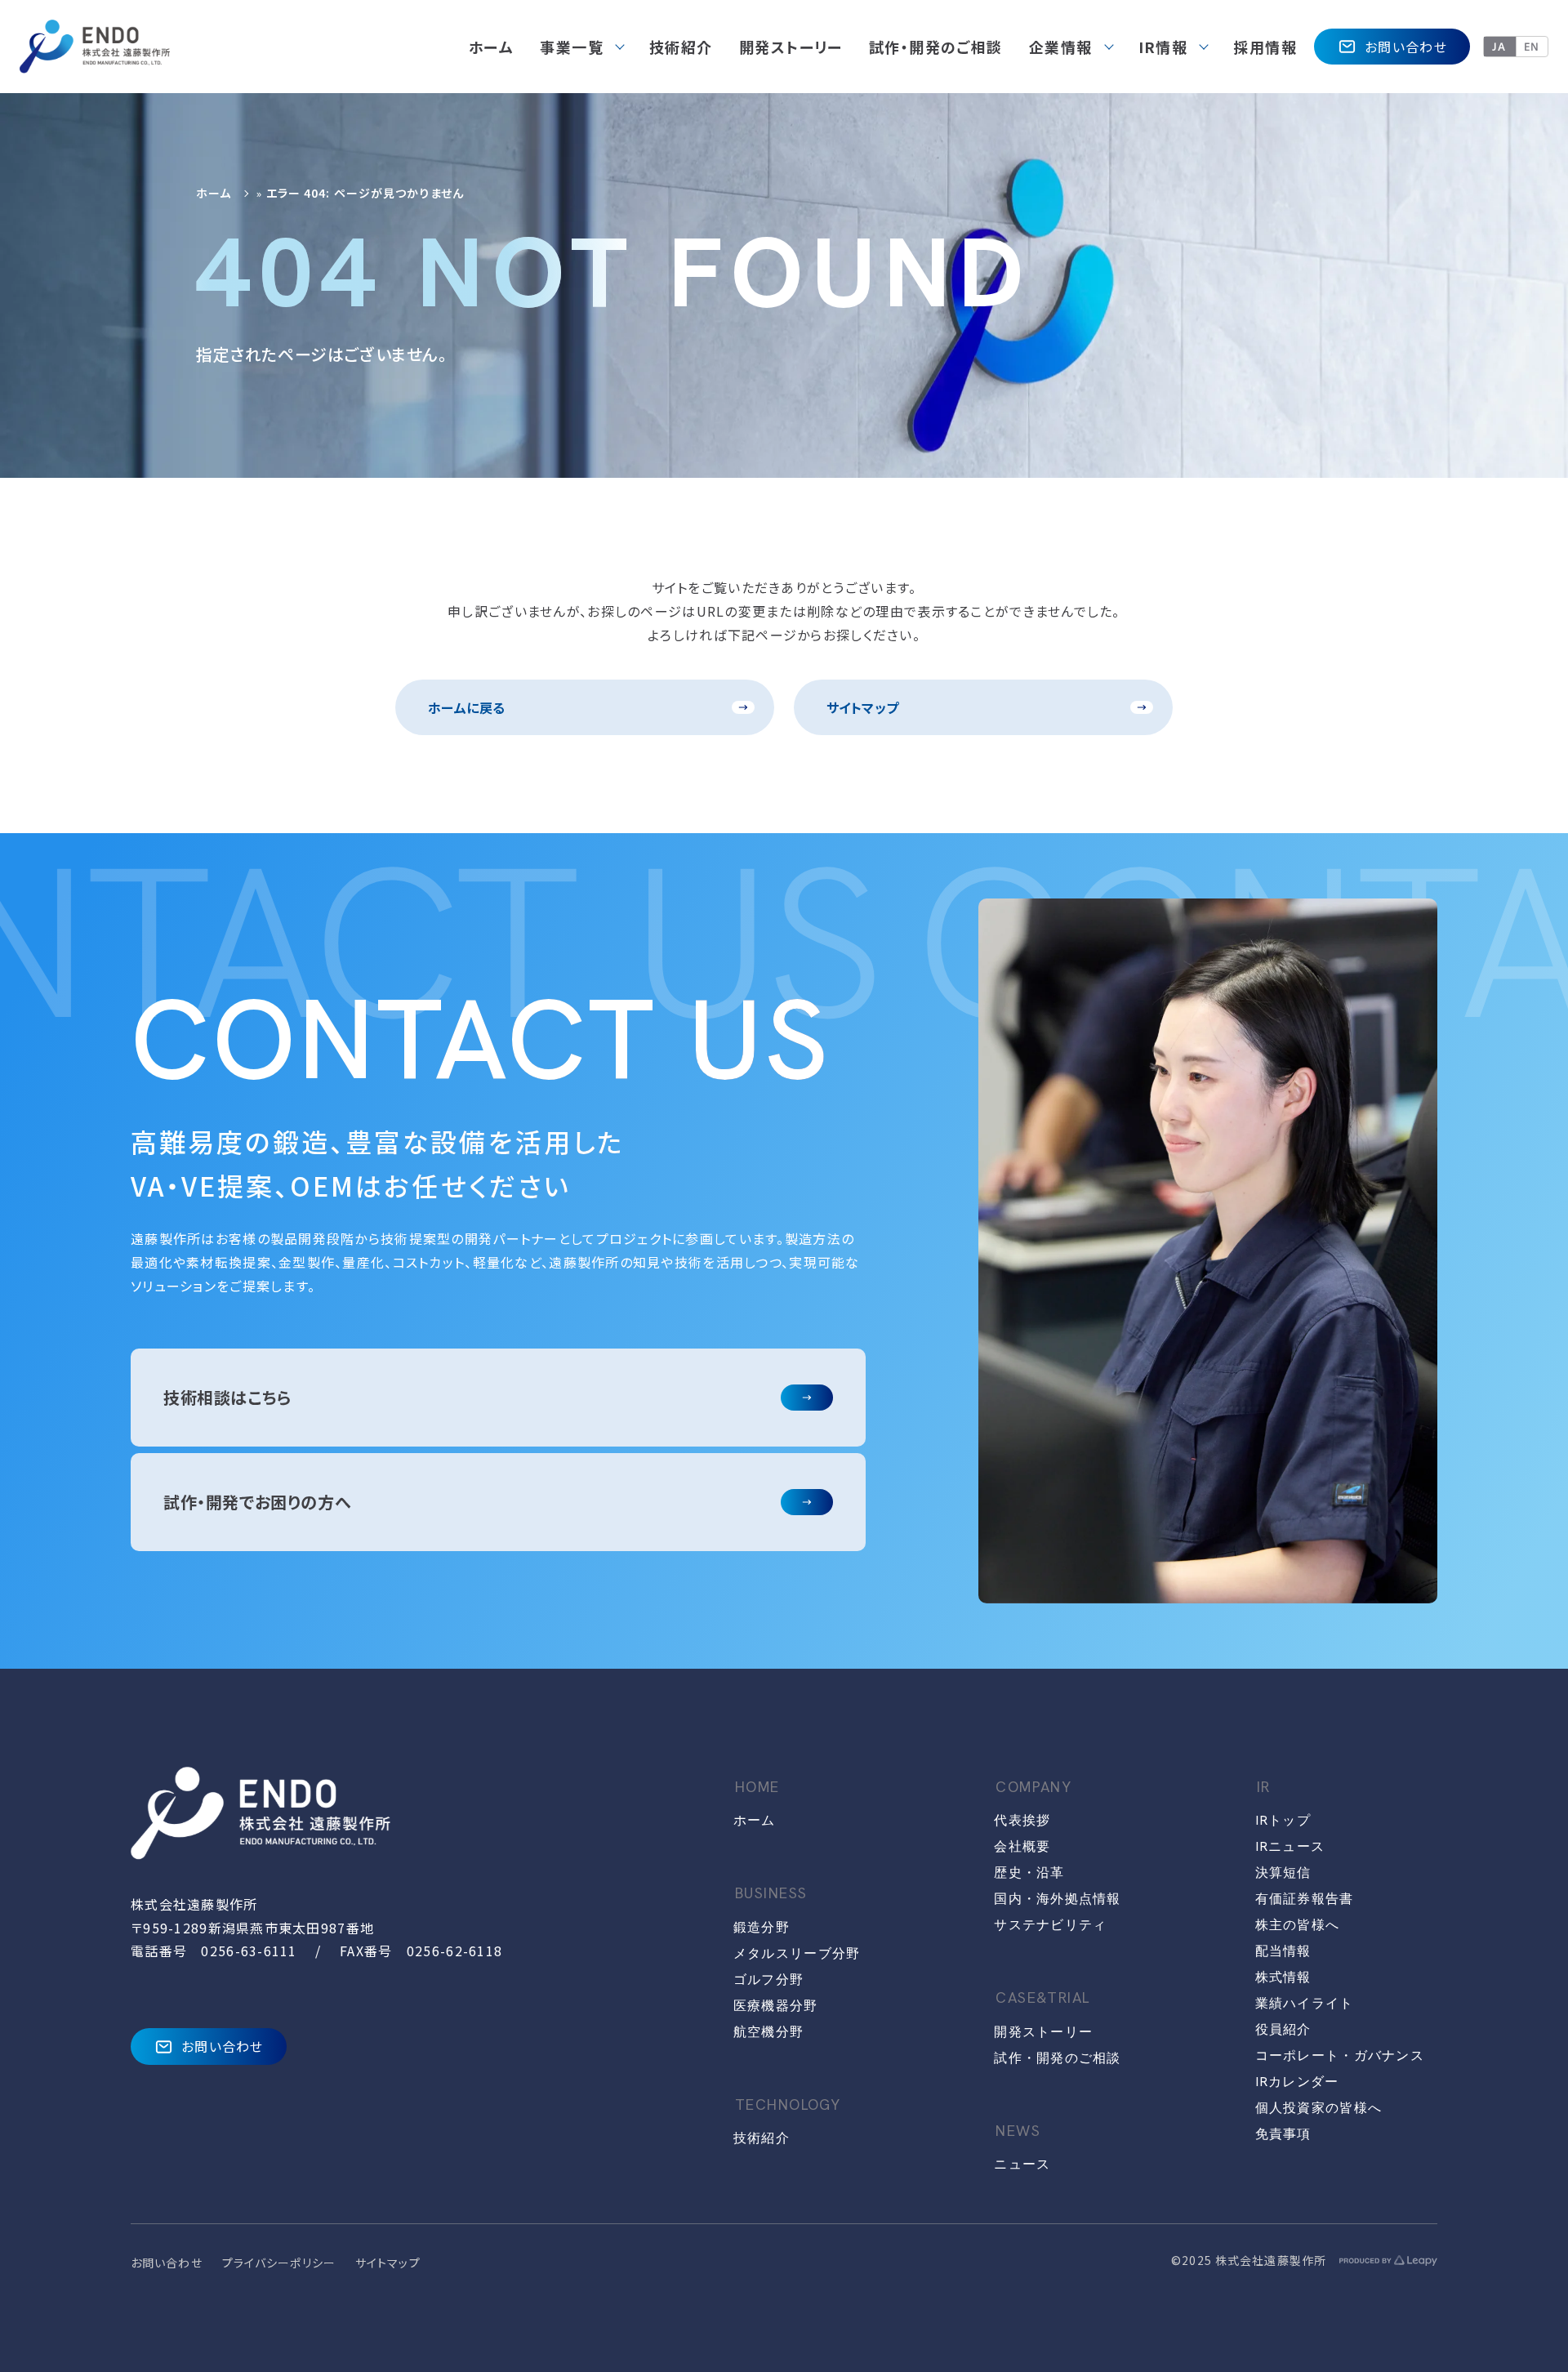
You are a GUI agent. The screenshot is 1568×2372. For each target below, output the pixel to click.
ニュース (1022, 2164)
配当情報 (1283, 1951)
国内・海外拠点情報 (1058, 1899)
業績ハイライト (1305, 2003)
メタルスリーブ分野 (797, 1953)
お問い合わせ (1406, 47)
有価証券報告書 (1305, 1899)
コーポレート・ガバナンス (1340, 2055)
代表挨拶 (1022, 1820)
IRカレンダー (1297, 2082)
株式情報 (1283, 1977)
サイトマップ (863, 707)
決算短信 (1283, 1873)
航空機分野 (768, 2032)
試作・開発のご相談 (1058, 2058)
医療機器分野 (776, 2006)
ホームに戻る (467, 707)
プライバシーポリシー (279, 2263)
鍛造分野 (762, 1927)
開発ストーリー (1043, 2032)
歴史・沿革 (1029, 1873)
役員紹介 (1283, 2029)
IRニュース (1290, 1846)
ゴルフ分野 (768, 1980)
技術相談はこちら (227, 1397)
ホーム (214, 193)
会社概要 (1022, 1846)
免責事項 (1283, 2134)
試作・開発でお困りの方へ (257, 1502)
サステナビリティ (1050, 1925)
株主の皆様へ (1298, 1925)
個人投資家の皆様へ (1319, 2108)
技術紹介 (762, 2138)
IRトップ (1283, 1820)
